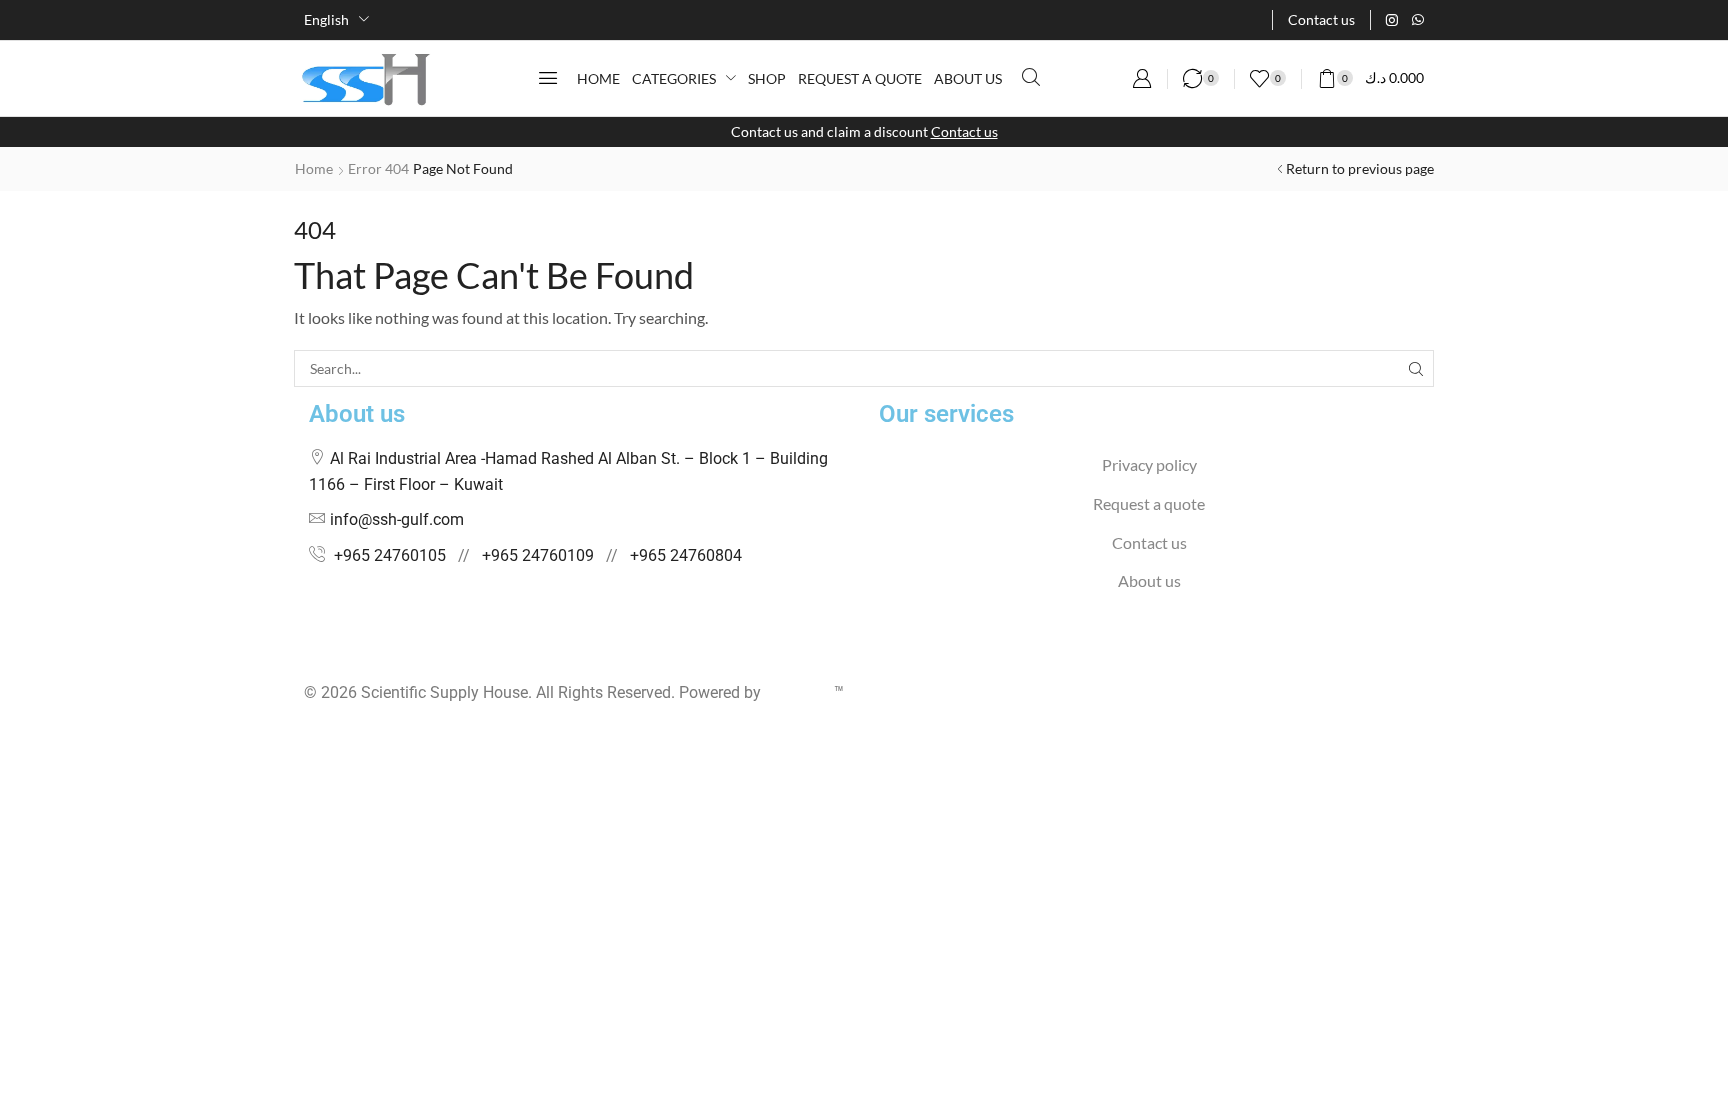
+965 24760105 (390, 555)
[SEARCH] (1415, 368)
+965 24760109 (538, 555)
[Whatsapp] (1418, 20)
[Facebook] (309, 654)
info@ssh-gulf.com (397, 519)
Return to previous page (1360, 168)
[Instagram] (1392, 20)
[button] (548, 78)
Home (314, 168)
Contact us (964, 131)
